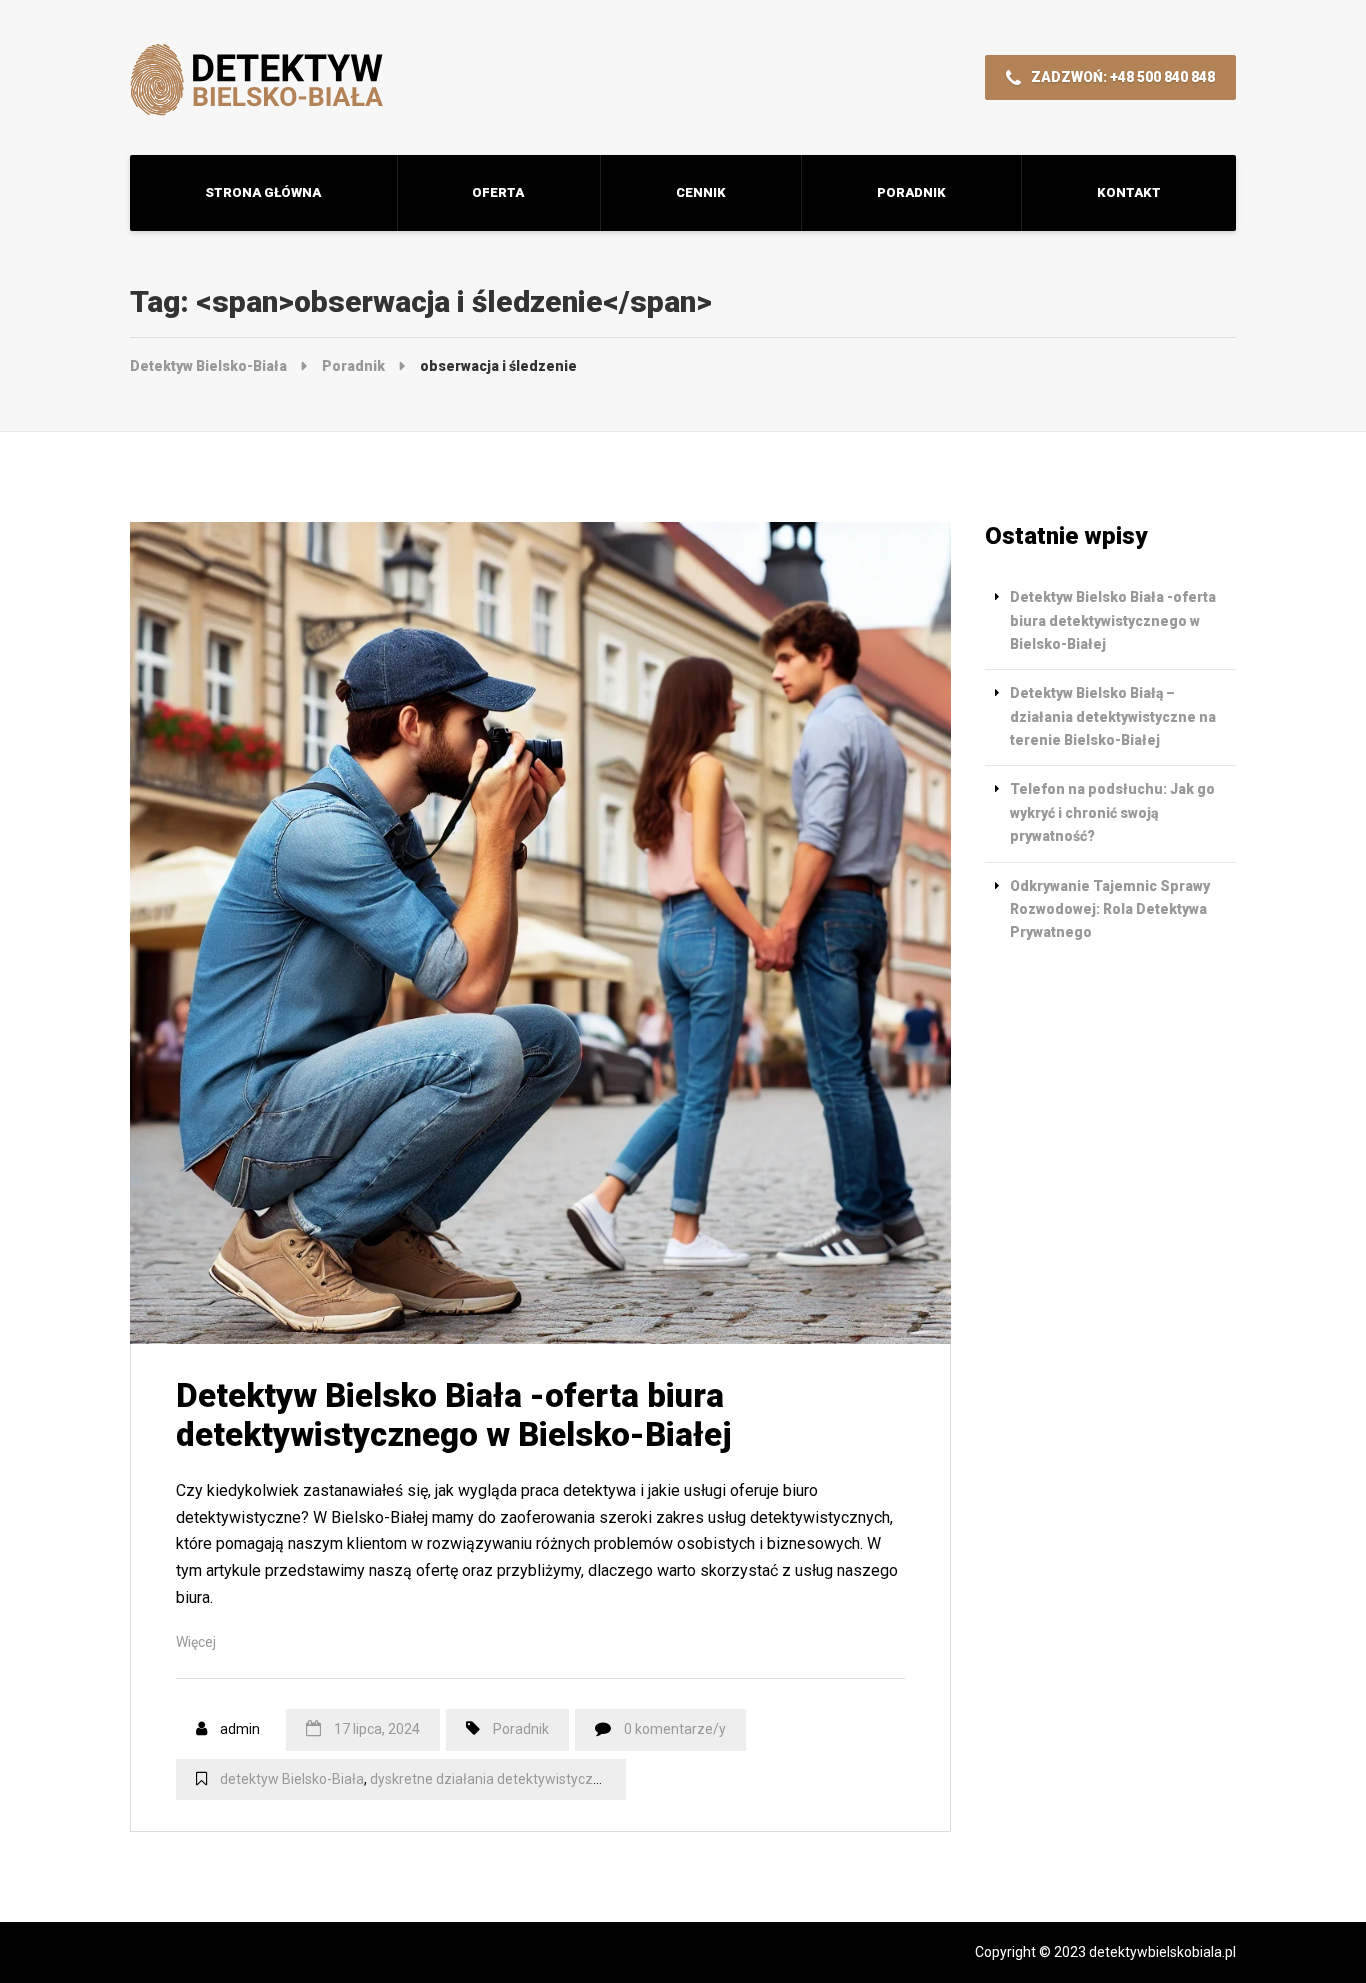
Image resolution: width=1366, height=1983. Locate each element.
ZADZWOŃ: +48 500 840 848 (1121, 77)
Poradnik (911, 192)
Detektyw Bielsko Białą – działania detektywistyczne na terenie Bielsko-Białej (1113, 716)
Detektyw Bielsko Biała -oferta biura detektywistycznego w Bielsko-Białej (454, 1415)
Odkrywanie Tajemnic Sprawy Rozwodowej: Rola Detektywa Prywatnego (1110, 909)
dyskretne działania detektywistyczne (489, 1779)
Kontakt (1129, 192)
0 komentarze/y (675, 1729)
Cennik (701, 192)
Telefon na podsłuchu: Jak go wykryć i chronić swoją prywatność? (1112, 812)
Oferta (498, 192)
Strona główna (263, 192)
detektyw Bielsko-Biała (292, 1779)
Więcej (196, 1642)
